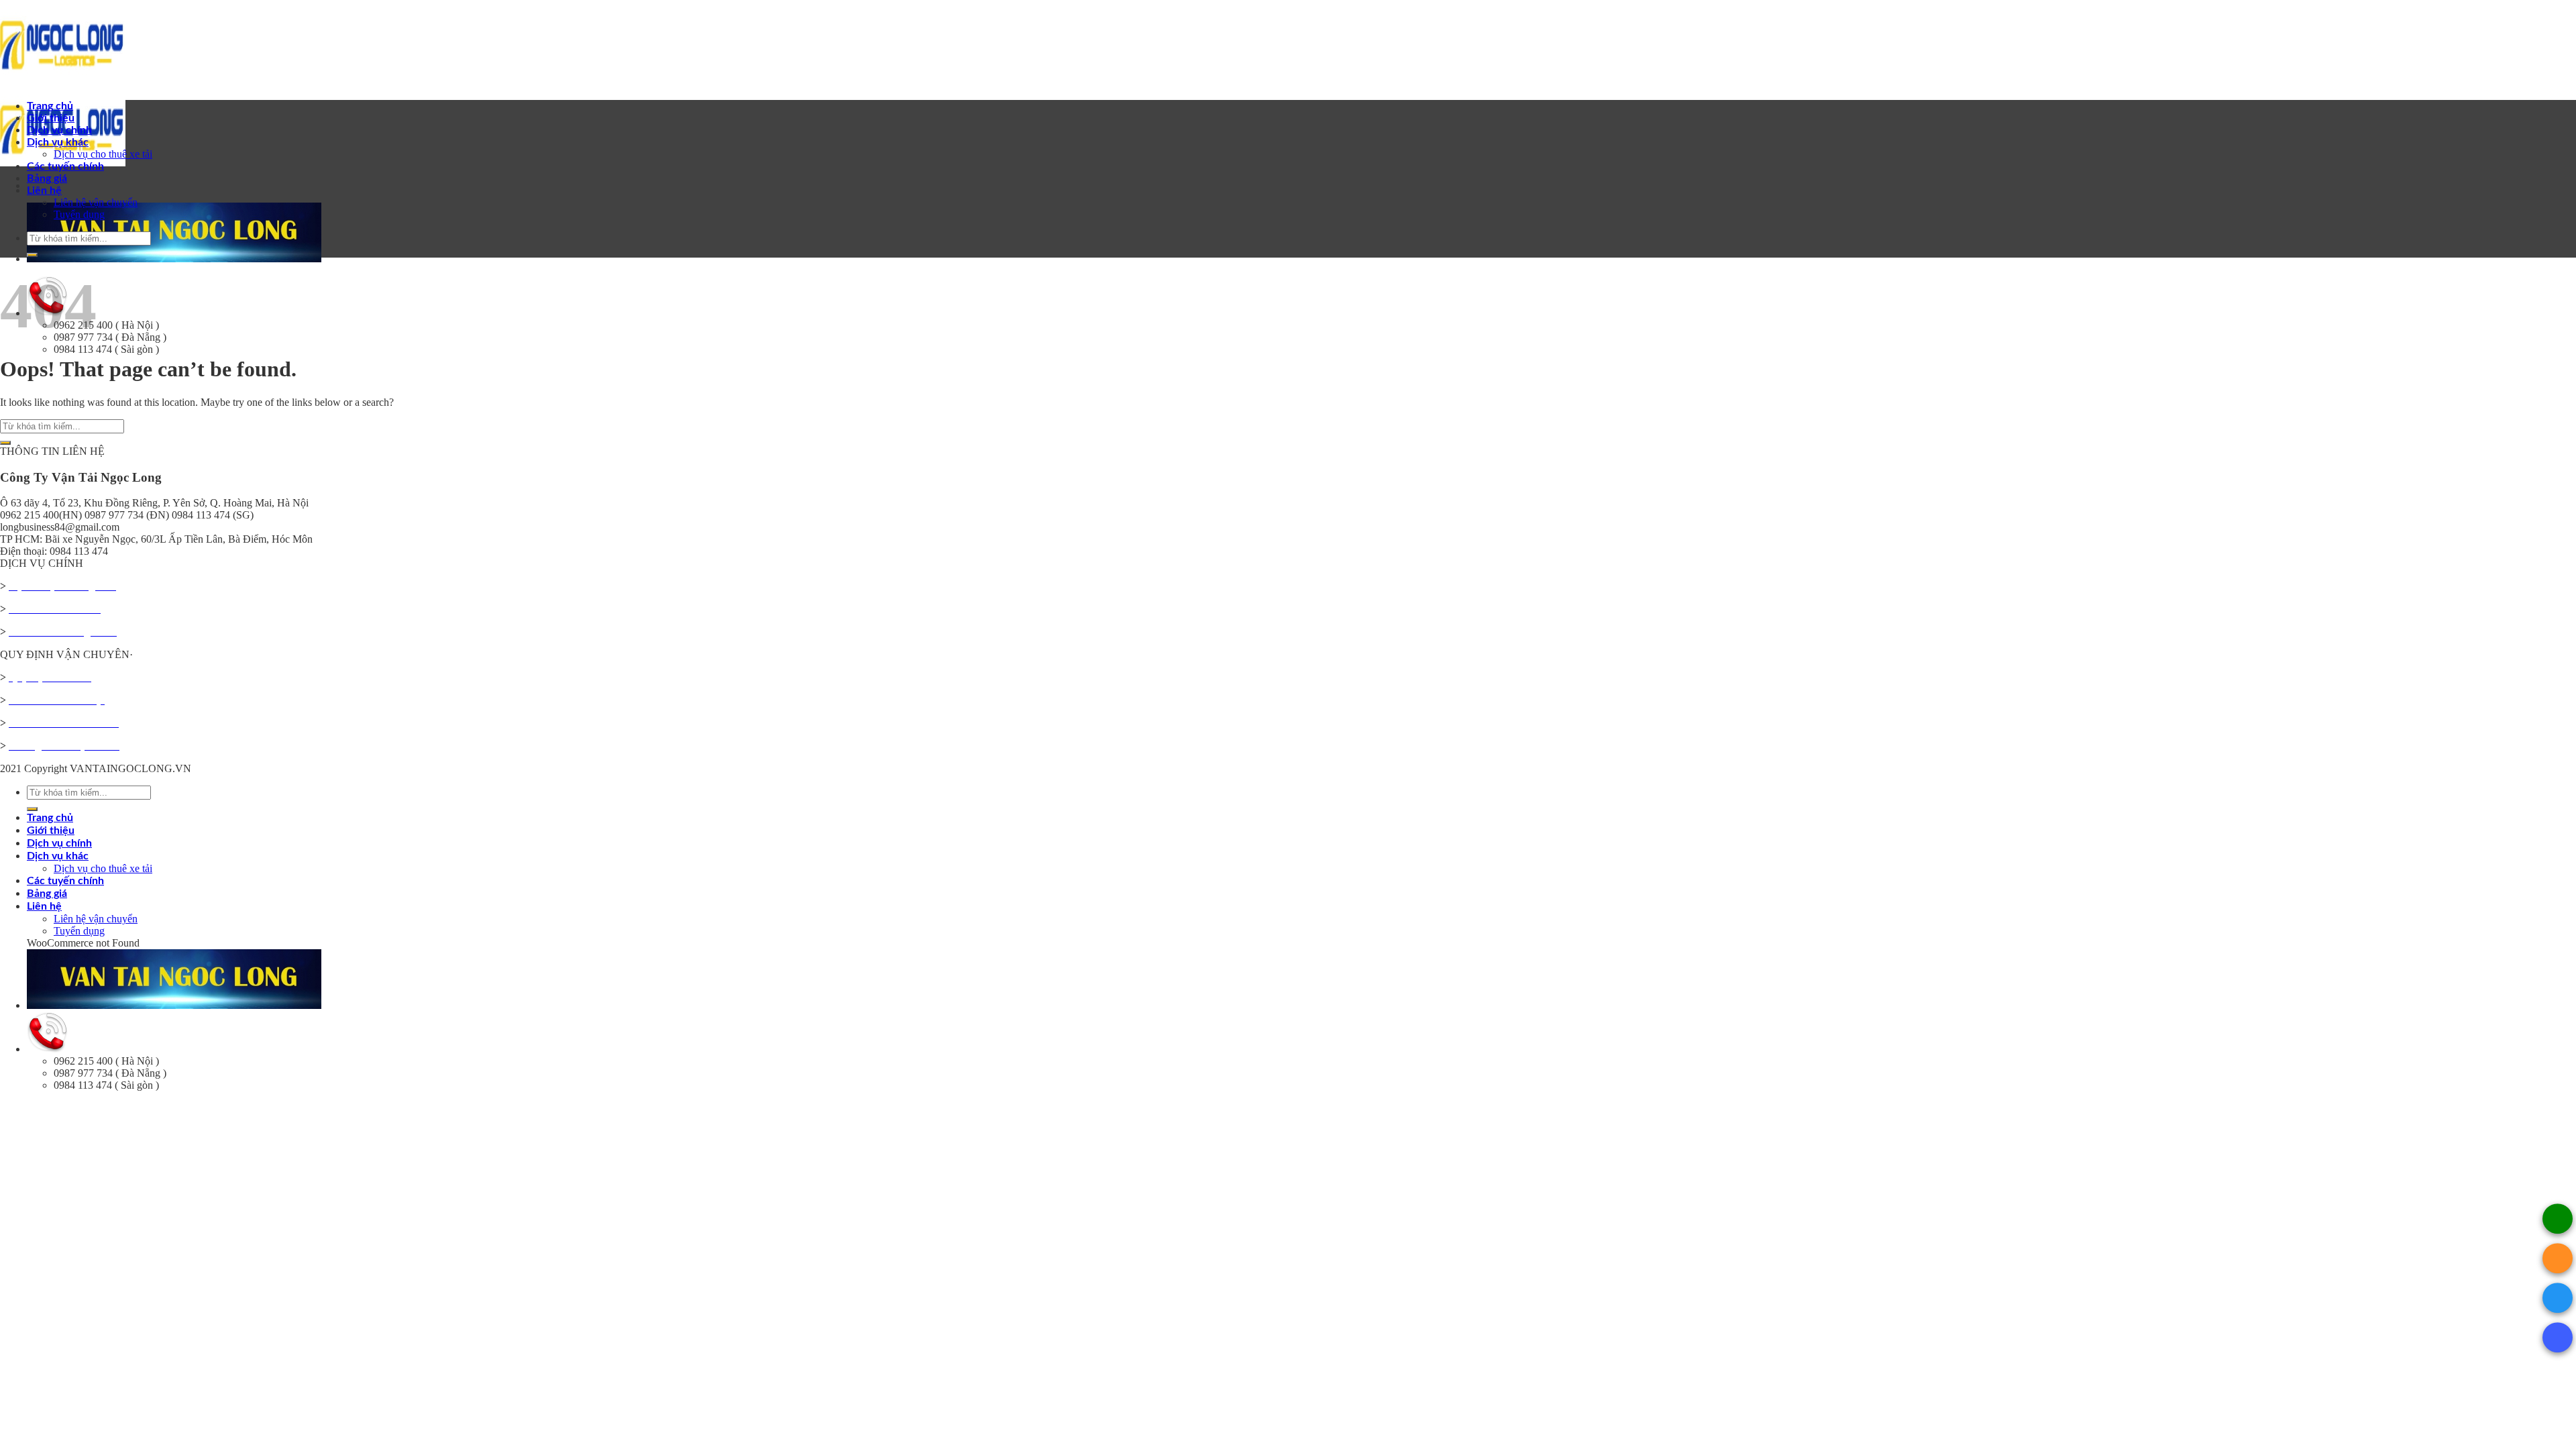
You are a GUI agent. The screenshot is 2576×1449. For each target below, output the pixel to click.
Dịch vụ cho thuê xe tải (103, 154)
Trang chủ (50, 106)
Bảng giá (47, 178)
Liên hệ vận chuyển (96, 202)
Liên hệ (44, 191)
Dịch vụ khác (58, 142)
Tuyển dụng (79, 214)
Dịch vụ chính (59, 130)
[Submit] (32, 255)
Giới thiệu (51, 118)
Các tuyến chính (65, 166)
